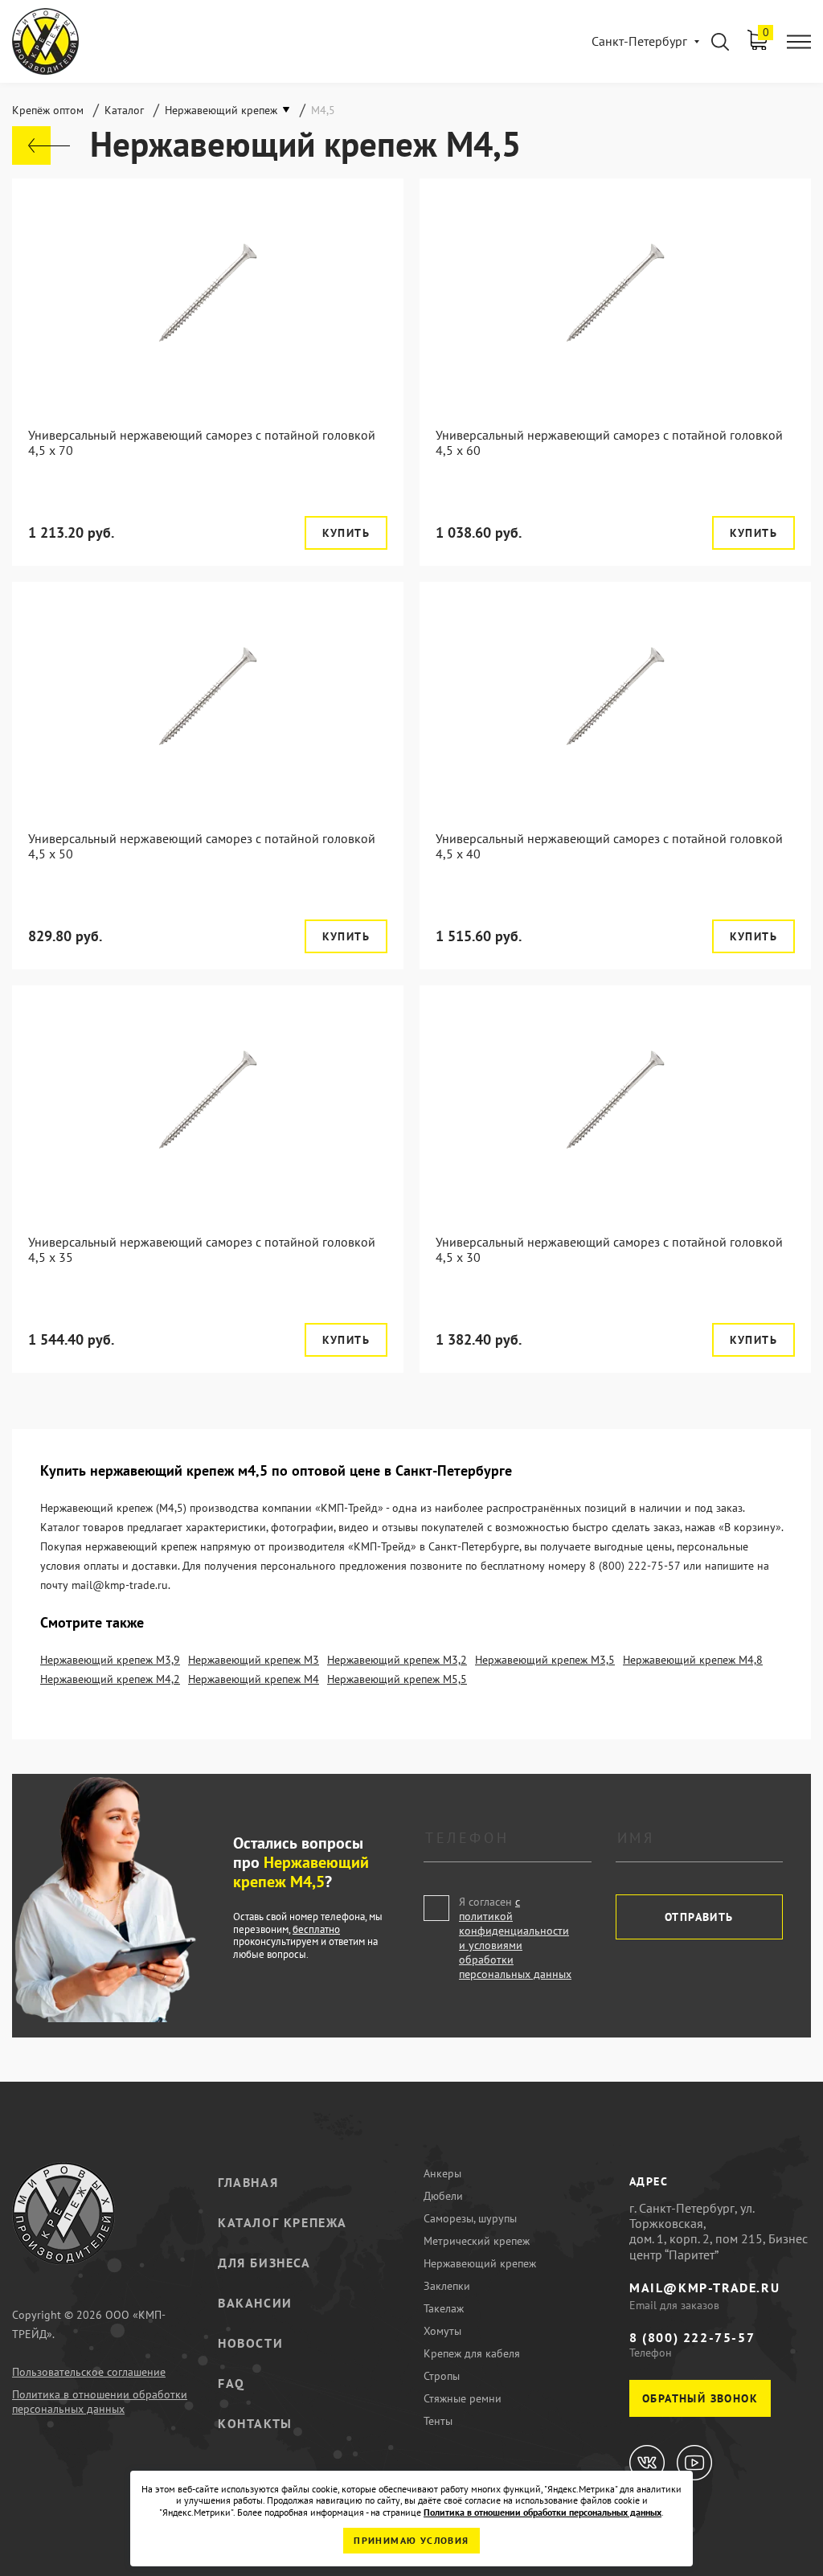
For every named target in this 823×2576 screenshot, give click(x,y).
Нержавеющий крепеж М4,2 (110, 1679)
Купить (346, 533)
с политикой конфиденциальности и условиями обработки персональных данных (515, 1938)
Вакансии (255, 2303)
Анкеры (442, 2173)
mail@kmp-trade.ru (704, 2287)
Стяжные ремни (463, 2398)
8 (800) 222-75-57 (692, 2337)
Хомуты (442, 2331)
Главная (248, 2182)
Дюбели (443, 2196)
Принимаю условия (411, 2540)
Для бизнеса (264, 2263)
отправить (699, 1917)
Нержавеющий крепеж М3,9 (110, 1660)
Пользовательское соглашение (89, 2372)
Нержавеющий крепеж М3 (254, 1660)
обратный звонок (700, 2398)
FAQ (231, 2383)
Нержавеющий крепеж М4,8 (693, 1660)
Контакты (255, 2423)
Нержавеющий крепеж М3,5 (545, 1660)
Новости (250, 2343)
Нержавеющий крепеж (480, 2263)
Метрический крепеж (477, 2241)
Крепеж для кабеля (472, 2353)
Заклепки (447, 2286)
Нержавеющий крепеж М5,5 (397, 1679)
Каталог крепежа (283, 2222)
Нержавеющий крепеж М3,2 (397, 1660)
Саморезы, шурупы (470, 2218)
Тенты (438, 2421)
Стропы (442, 2376)
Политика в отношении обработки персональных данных (100, 2402)
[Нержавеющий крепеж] (41, 145)
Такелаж (444, 2308)
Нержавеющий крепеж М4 (254, 1679)
